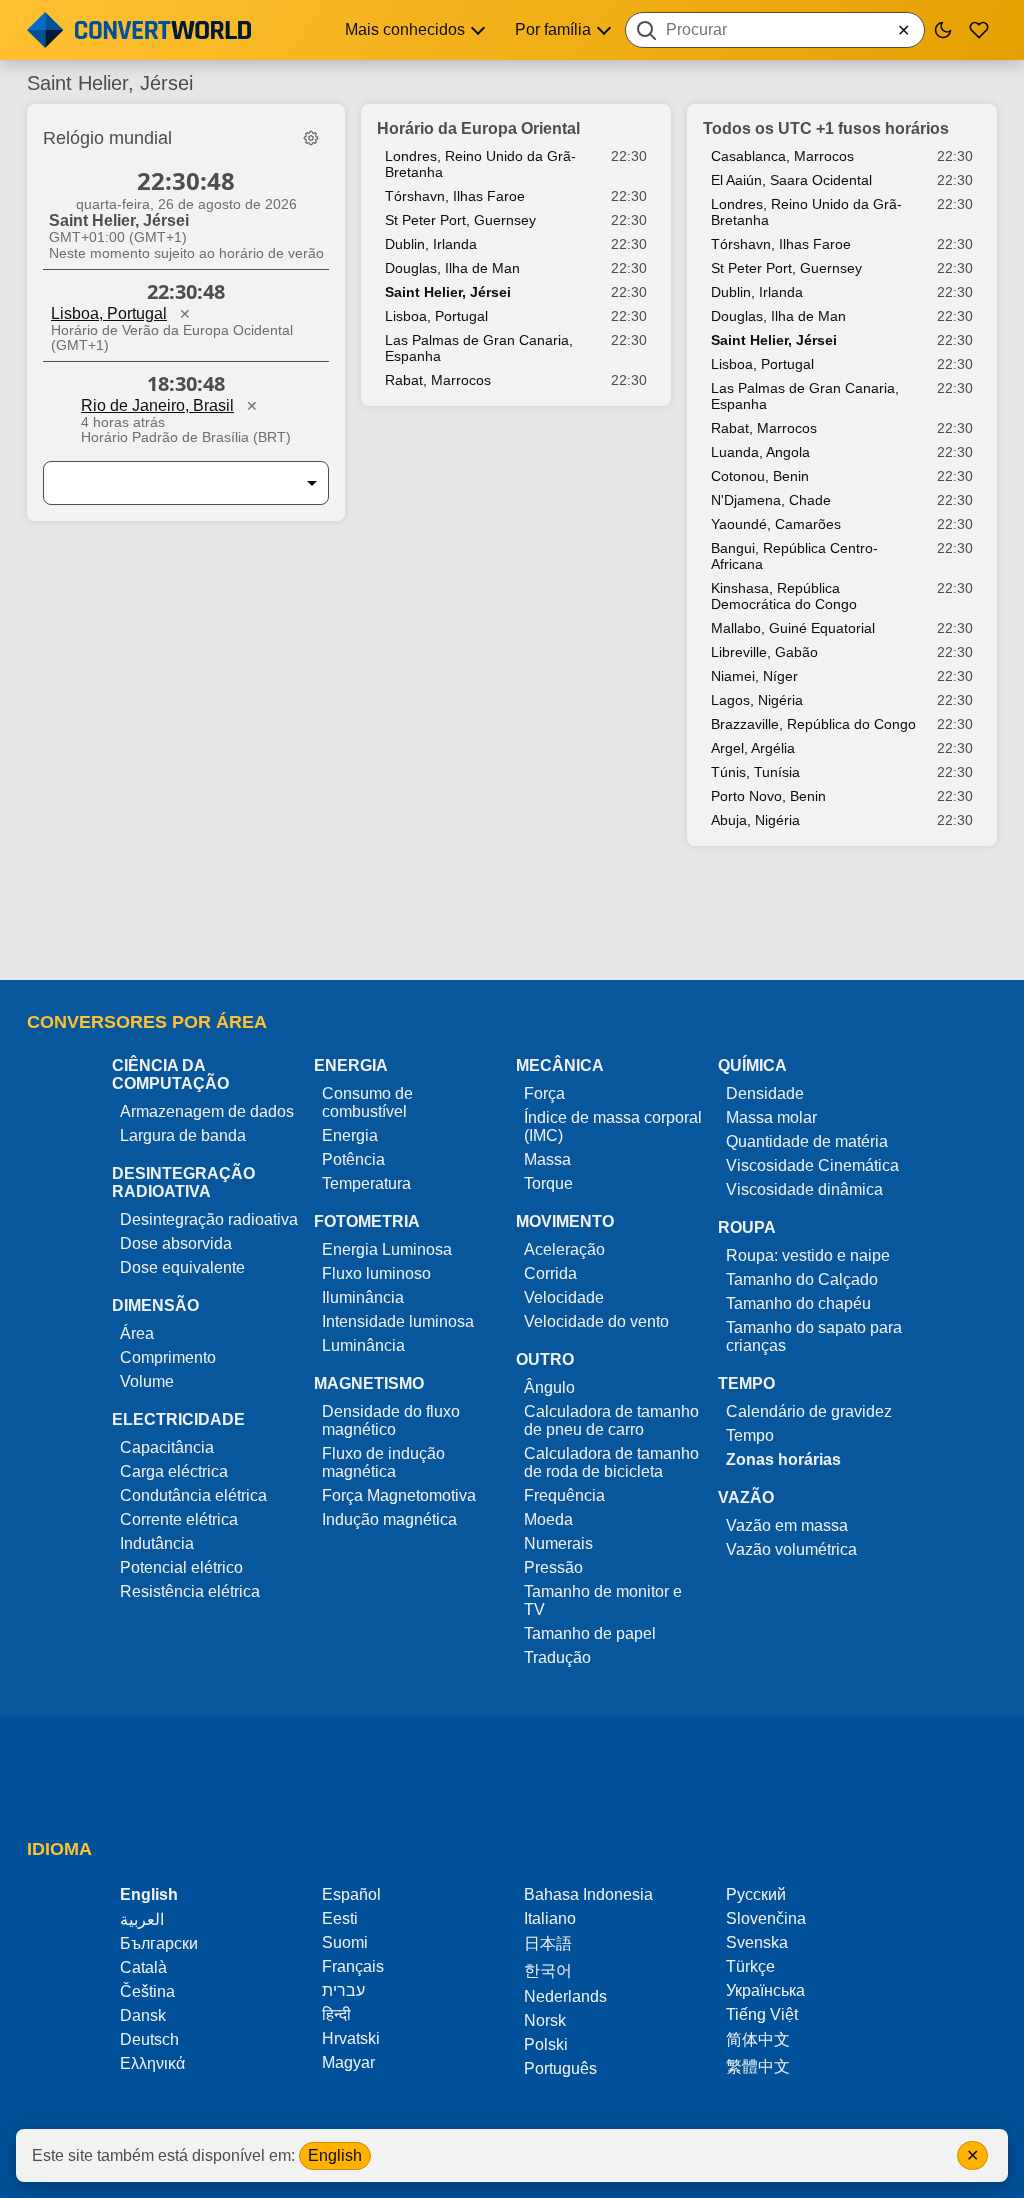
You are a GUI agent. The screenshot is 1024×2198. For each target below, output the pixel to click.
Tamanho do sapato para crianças (814, 1336)
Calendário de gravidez (809, 1411)
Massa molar (771, 1117)
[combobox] (775, 30)
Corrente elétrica (179, 1519)
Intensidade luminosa (398, 1321)
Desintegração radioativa (209, 1219)
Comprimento (168, 1357)
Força (544, 1093)
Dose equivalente (182, 1267)
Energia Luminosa (387, 1249)
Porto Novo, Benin (768, 796)
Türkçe (750, 1966)
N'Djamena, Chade (771, 500)
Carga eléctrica (174, 1471)
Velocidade (564, 1297)
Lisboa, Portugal (109, 313)
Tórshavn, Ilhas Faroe (455, 196)
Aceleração (564, 1249)
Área (137, 1333)
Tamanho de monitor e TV (603, 1600)
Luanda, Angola (760, 452)
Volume (147, 1381)
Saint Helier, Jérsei (448, 292)
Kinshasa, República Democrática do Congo (784, 596)
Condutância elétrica (193, 1495)
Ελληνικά (152, 2063)
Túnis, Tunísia (755, 772)
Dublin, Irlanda (431, 244)
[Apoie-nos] (979, 30)
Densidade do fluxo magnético (391, 1420)
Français (353, 1966)
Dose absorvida (176, 1243)
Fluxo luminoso (376, 1273)
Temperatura (366, 1183)
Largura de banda (183, 1135)
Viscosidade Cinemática (812, 1165)
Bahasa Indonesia (588, 1894)
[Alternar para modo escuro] (943, 30)
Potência (353, 1159)
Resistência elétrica (190, 1591)
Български (159, 1943)
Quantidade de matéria (807, 1141)
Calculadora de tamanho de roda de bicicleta (611, 1462)
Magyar (348, 2062)
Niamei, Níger (754, 676)
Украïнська (765, 1990)
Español (351, 1894)
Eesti (340, 1918)
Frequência (564, 1495)
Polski (546, 2044)
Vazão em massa (787, 1525)
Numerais (558, 1543)
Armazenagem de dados (207, 1111)
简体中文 (758, 2039)
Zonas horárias (783, 1459)
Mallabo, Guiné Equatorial (793, 628)
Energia (350, 1135)
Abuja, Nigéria (755, 820)
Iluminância (363, 1297)
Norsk (545, 2020)
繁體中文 (758, 2066)
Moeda (548, 1519)
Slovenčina (766, 1918)
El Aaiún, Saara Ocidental (791, 180)
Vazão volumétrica (791, 1549)
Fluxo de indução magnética (383, 1462)
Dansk (143, 2015)
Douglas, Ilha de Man (452, 268)
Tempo (750, 1435)
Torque (548, 1183)
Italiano (550, 1918)
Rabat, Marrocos (438, 380)
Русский (756, 1894)
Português (560, 2068)
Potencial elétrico (181, 1567)
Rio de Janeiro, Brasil (157, 405)
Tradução (557, 1657)
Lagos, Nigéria (757, 700)
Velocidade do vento (596, 1321)
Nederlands (565, 1996)
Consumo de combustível (367, 1102)
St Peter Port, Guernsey (460, 220)
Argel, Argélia (753, 748)
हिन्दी (336, 2014)
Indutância (157, 1543)
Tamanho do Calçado (802, 1279)
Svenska (757, 1942)
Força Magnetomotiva (399, 1495)
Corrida (550, 1273)
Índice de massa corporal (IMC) (613, 1126)
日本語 (548, 1943)
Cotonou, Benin (760, 476)
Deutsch (149, 2039)
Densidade (765, 1093)
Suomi (345, 1942)
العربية (142, 1919)
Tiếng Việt (762, 2014)
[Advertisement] (512, 923)
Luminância (363, 1345)
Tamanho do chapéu (798, 1303)
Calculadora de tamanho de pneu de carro (611, 1420)
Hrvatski (351, 2038)
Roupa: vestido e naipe (808, 1255)
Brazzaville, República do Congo (813, 724)
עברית (343, 1990)
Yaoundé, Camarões (776, 524)
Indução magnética (389, 1519)
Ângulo (549, 1387)
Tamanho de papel (590, 1633)
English (335, 2155)
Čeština (147, 1991)
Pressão (553, 1567)
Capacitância (167, 1447)
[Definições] (311, 138)
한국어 (548, 1970)
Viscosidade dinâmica (804, 1189)
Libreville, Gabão (764, 652)
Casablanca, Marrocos (782, 156)
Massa (547, 1159)
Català (143, 1967)
